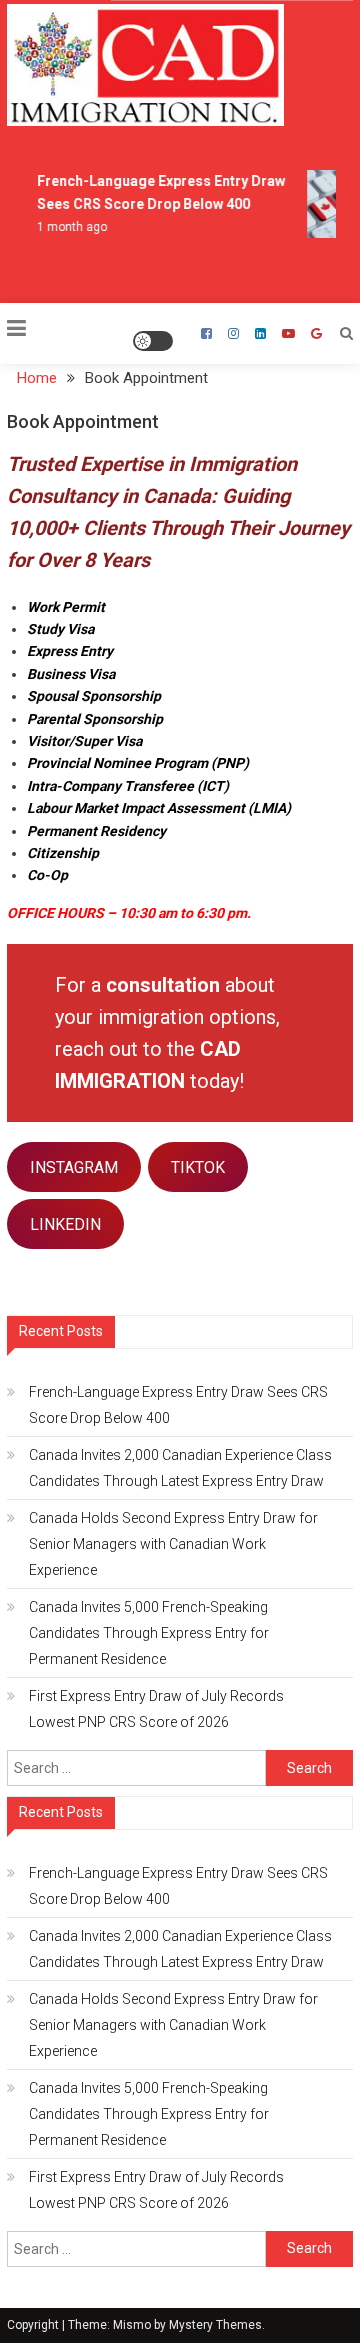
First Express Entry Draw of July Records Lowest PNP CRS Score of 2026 (156, 1709)
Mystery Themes (215, 2325)
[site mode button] (153, 341)
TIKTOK (198, 1167)
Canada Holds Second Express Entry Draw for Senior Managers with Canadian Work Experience (173, 1544)
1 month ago (71, 227)
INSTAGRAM (74, 1167)
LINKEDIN (65, 1224)
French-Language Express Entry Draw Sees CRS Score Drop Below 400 (178, 1405)
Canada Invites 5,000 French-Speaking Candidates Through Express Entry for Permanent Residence (149, 1633)
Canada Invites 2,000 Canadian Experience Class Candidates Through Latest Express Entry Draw (180, 1468)
